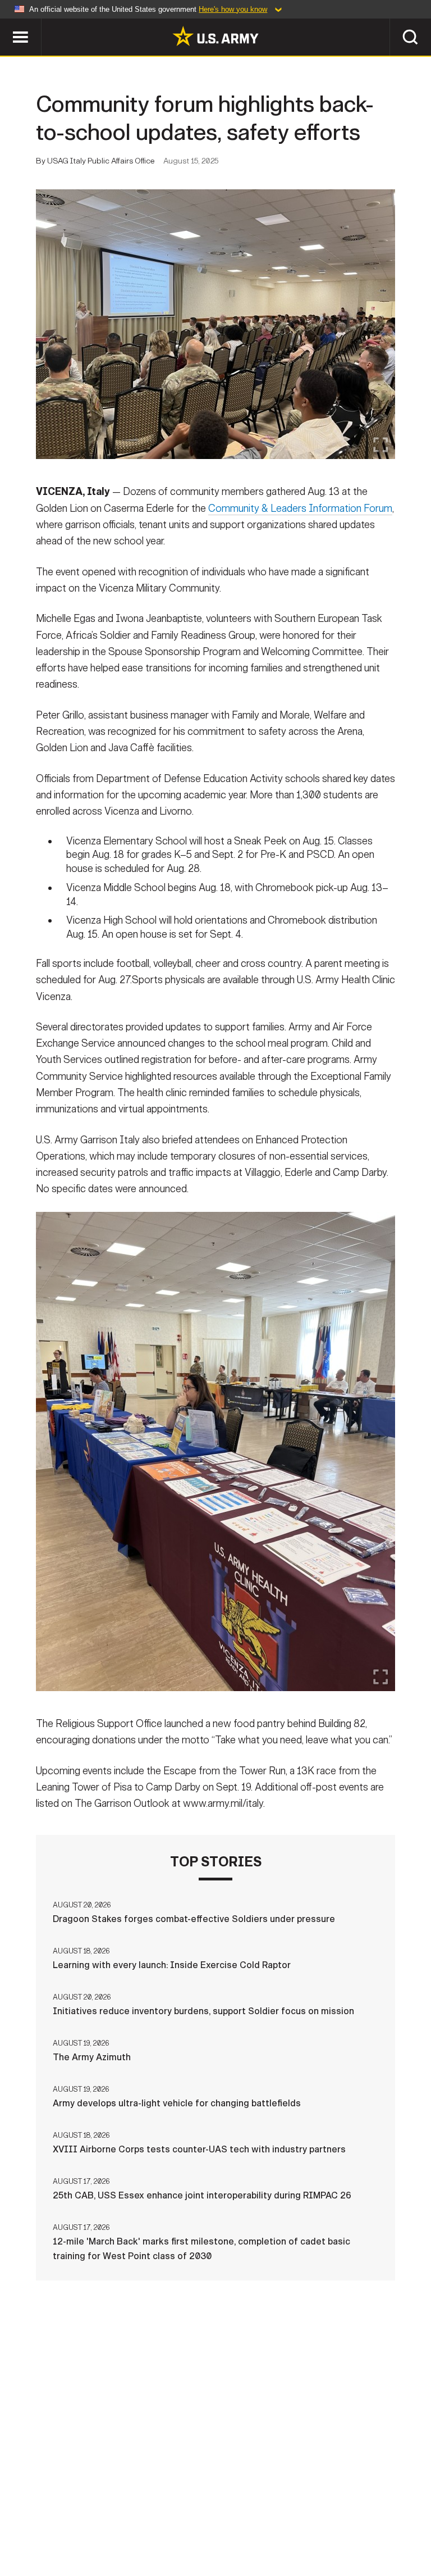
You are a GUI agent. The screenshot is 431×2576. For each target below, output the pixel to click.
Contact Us (79, 2519)
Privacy (139, 2519)
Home (25, 2519)
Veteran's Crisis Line (215, 2534)
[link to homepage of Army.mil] (215, 36)
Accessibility (280, 2519)
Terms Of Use (203, 2519)
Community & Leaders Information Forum (300, 508)
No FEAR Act (393, 2519)
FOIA (339, 2519)
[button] (6, 24)
